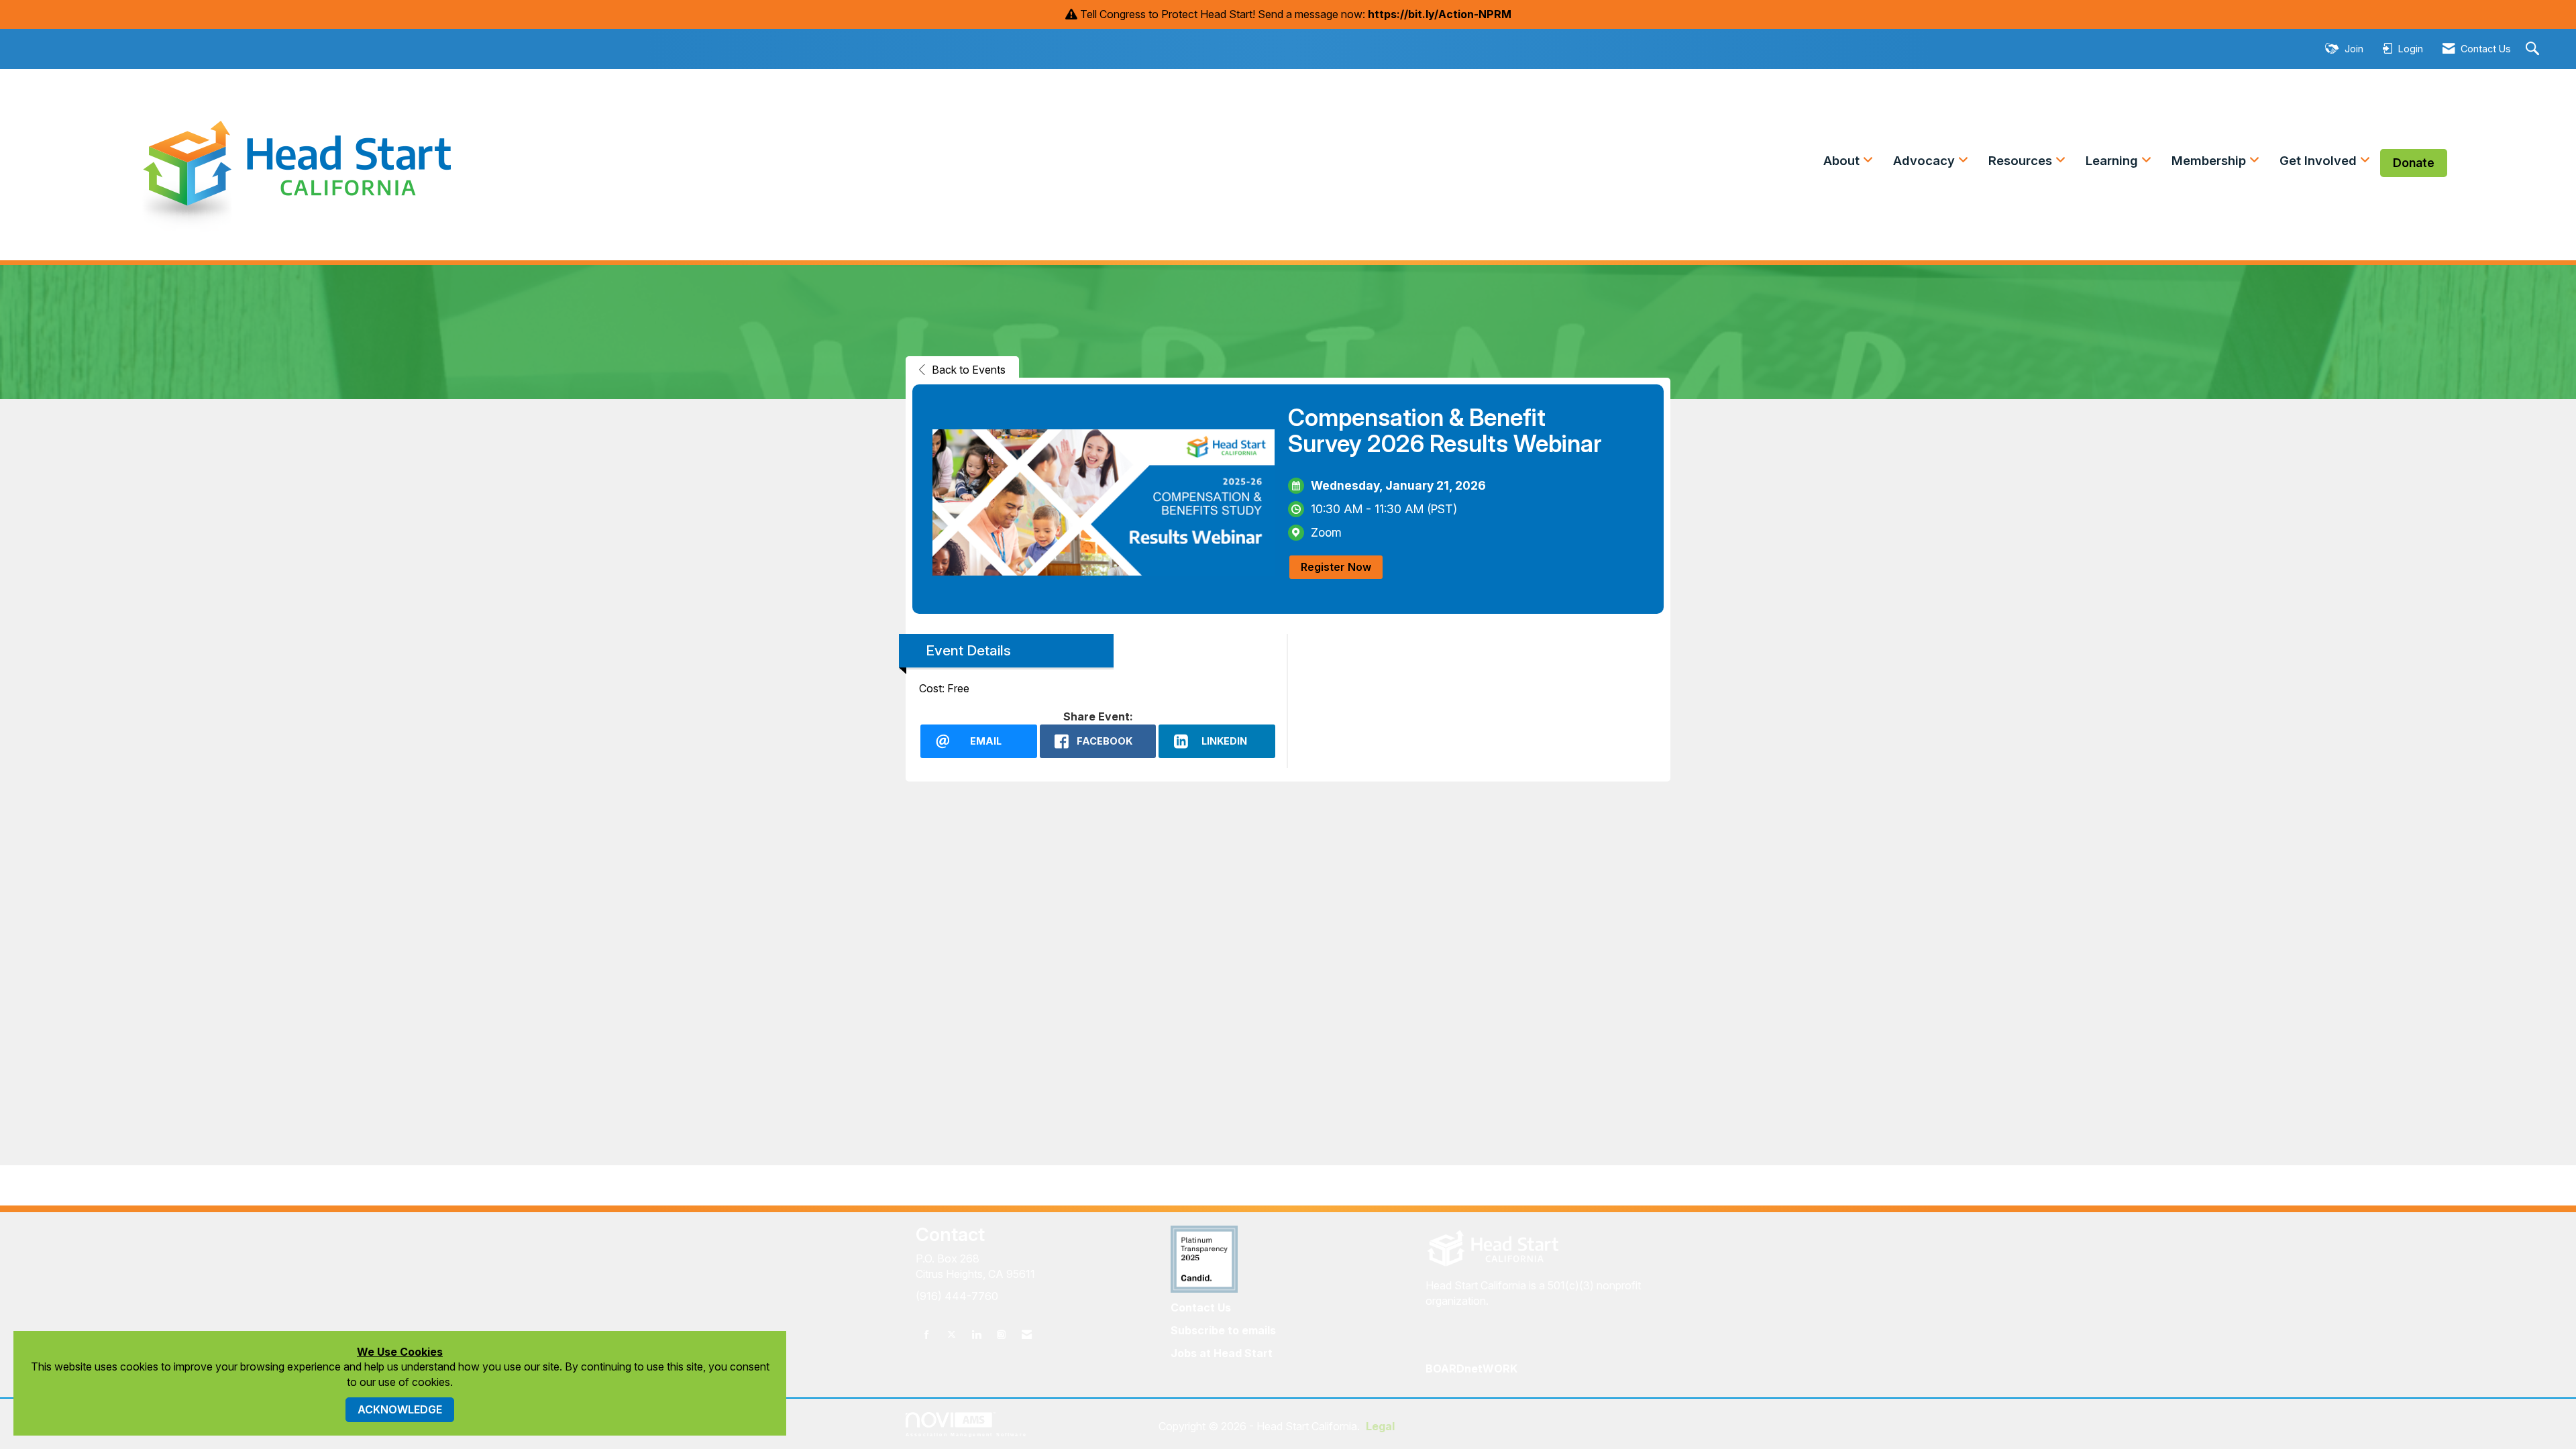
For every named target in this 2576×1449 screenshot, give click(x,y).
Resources (2022, 161)
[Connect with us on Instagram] (1001, 1335)
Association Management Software (966, 1434)
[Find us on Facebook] (927, 1335)
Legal (1380, 1426)
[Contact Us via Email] (1027, 1335)
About (1843, 161)
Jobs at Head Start (1222, 1353)
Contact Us (1201, 1307)
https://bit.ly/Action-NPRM (1440, 14)
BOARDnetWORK (1471, 1368)
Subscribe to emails (1223, 1330)
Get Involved (2320, 161)
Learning (2113, 161)
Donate (2414, 163)
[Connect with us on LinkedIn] (976, 1335)
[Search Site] (2534, 49)
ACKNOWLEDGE (400, 1409)
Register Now (1336, 567)
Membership (2210, 161)
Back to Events (969, 370)
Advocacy (1926, 161)
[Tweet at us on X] (952, 1335)
